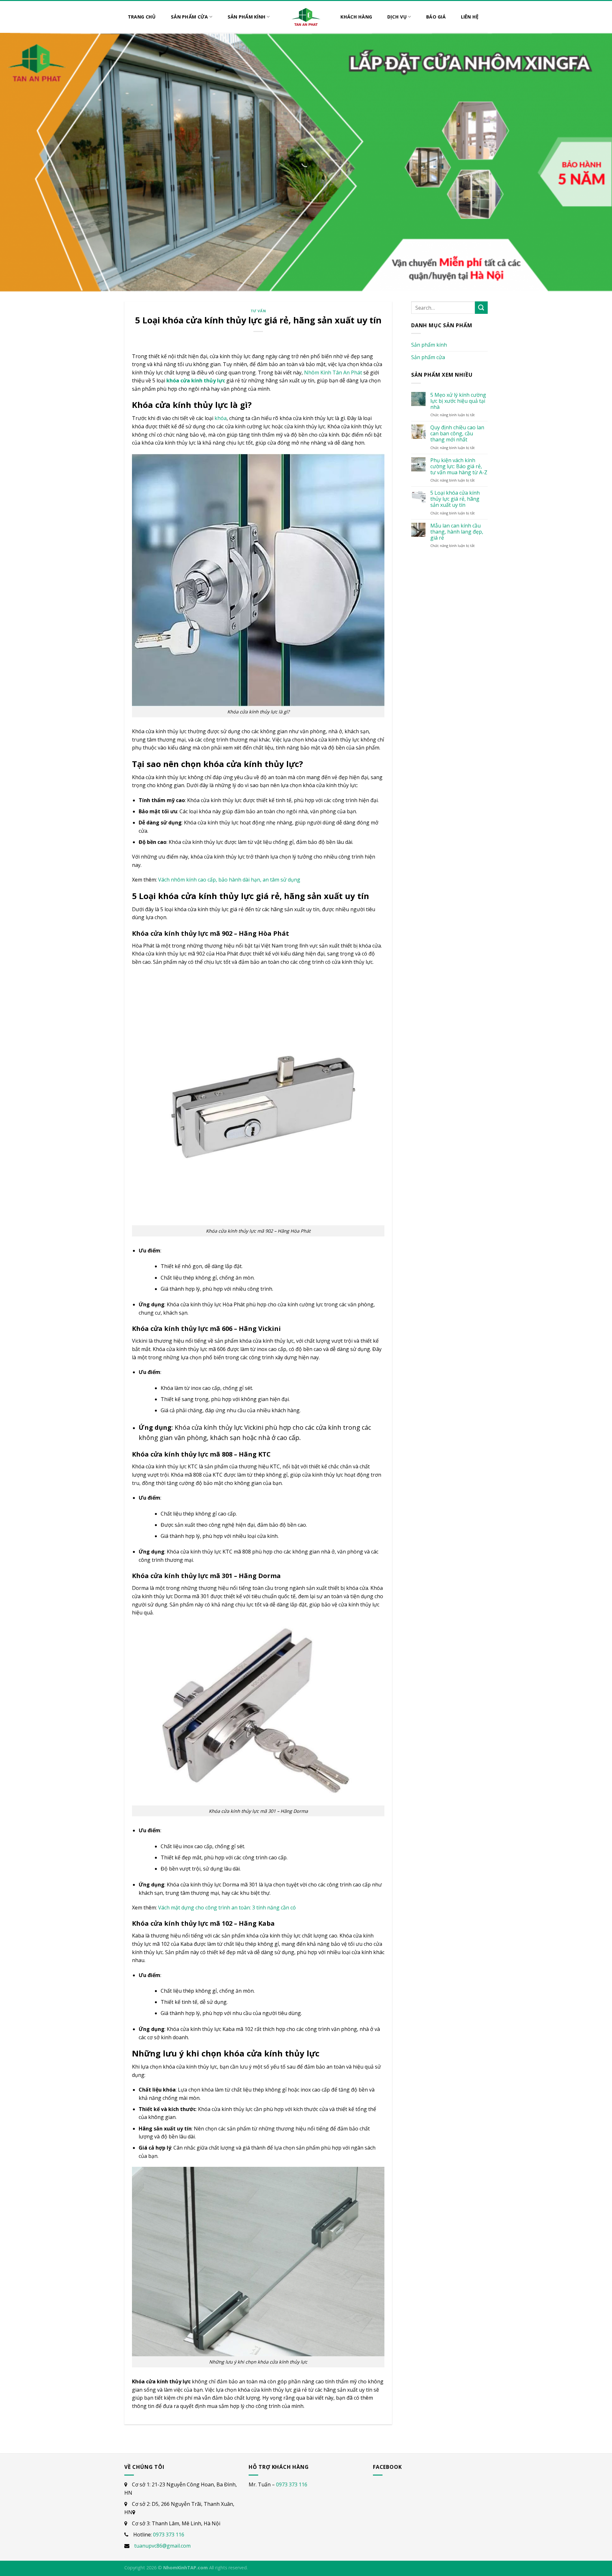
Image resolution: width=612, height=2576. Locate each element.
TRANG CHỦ (142, 17)
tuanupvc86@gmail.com (162, 2546)
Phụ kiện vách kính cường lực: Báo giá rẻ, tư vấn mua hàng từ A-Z (459, 467)
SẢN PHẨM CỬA (189, 17)
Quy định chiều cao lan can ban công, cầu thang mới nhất (457, 434)
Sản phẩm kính (429, 345)
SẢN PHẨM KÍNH (247, 17)
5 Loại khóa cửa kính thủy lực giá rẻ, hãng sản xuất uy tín (455, 499)
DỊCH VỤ (397, 17)
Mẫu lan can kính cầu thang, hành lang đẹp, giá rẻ (457, 532)
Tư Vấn (258, 311)
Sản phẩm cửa (428, 357)
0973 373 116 (169, 2535)
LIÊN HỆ (470, 17)
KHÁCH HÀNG (356, 17)
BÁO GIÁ (436, 17)
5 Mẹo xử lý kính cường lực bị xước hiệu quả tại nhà (458, 401)
